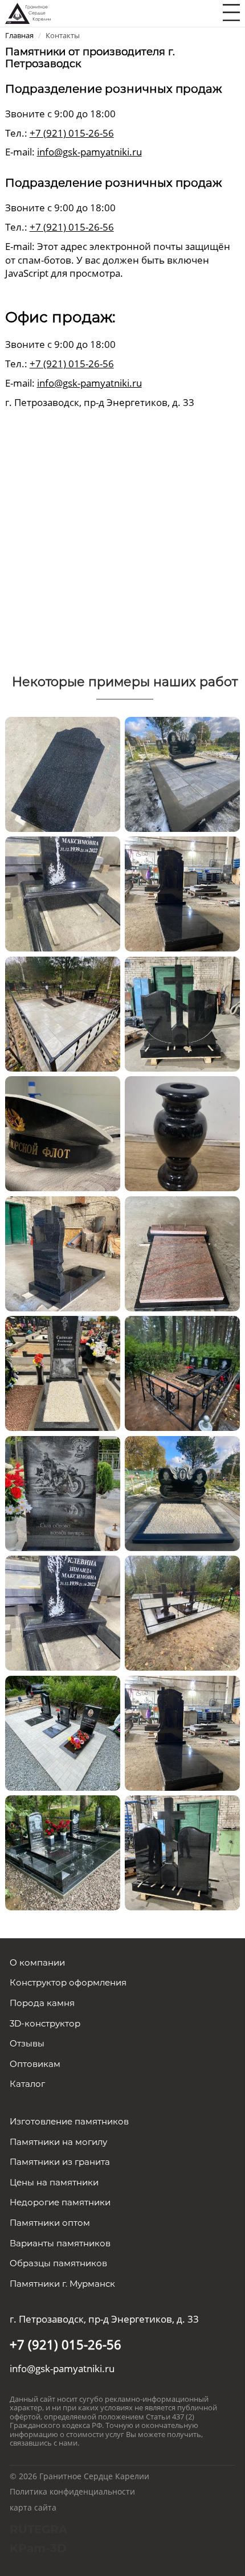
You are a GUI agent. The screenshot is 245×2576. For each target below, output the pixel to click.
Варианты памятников (60, 2243)
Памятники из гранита (60, 2162)
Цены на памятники (54, 2182)
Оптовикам (35, 2064)
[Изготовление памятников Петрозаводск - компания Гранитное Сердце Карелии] (28, 12)
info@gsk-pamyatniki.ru (89, 152)
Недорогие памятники (60, 2202)
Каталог (27, 2084)
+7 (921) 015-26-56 (72, 133)
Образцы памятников (58, 2263)
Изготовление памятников (69, 2121)
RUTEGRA (38, 2529)
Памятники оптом (50, 2223)
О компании (37, 1962)
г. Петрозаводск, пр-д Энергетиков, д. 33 (104, 2319)
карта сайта (33, 2507)
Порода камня (42, 2003)
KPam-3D (38, 2548)
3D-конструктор (45, 2023)
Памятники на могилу (58, 2142)
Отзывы (27, 2043)
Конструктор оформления (68, 1982)
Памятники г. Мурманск (62, 2284)
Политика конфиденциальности (72, 2491)
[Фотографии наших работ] (63, 773)
